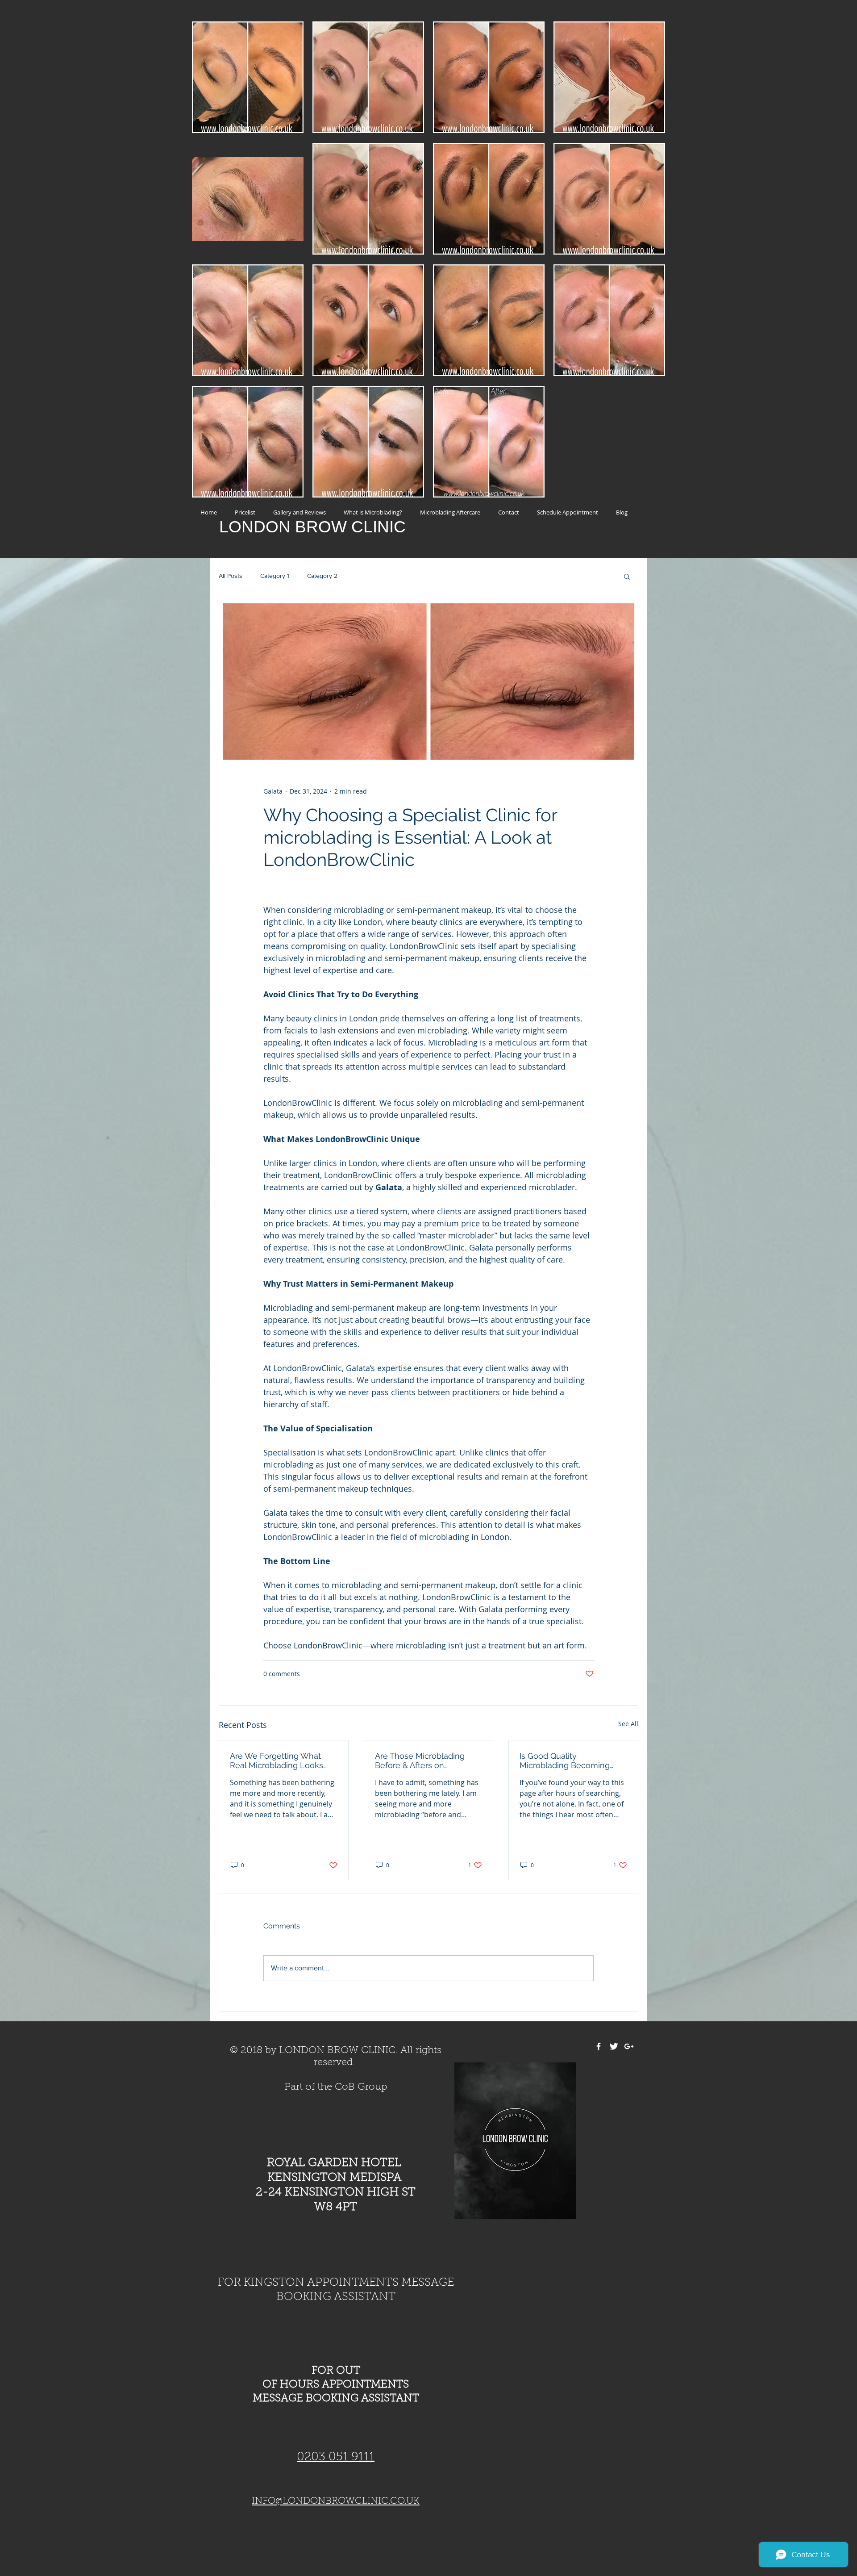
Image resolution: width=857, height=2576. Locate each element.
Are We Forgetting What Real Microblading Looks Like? (277, 1761)
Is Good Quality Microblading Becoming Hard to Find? (565, 1761)
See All (628, 1724)
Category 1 (275, 576)
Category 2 (322, 576)
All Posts (231, 576)
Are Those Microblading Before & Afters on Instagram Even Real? (420, 1761)
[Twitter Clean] (614, 2046)
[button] (627, 576)
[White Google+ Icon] (629, 2046)
